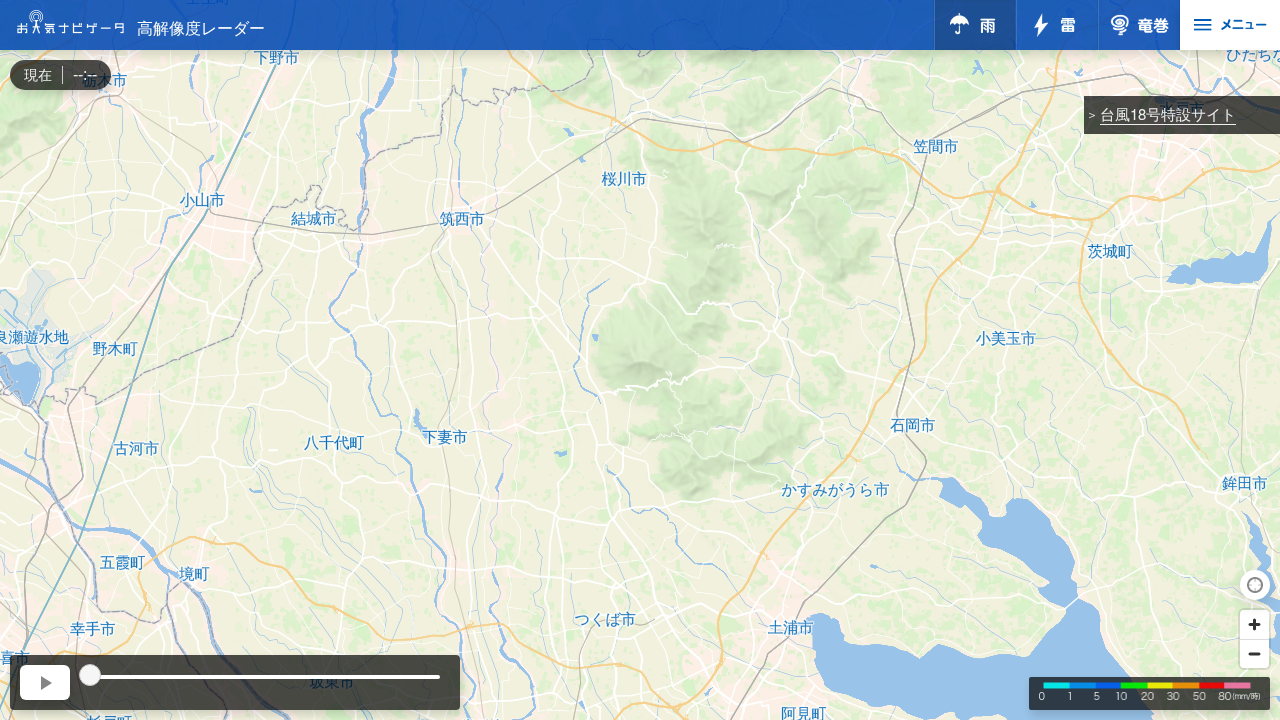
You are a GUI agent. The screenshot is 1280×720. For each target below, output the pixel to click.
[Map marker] (640, 342)
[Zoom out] (1254, 653)
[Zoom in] (1254, 624)
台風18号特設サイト (1168, 113)
